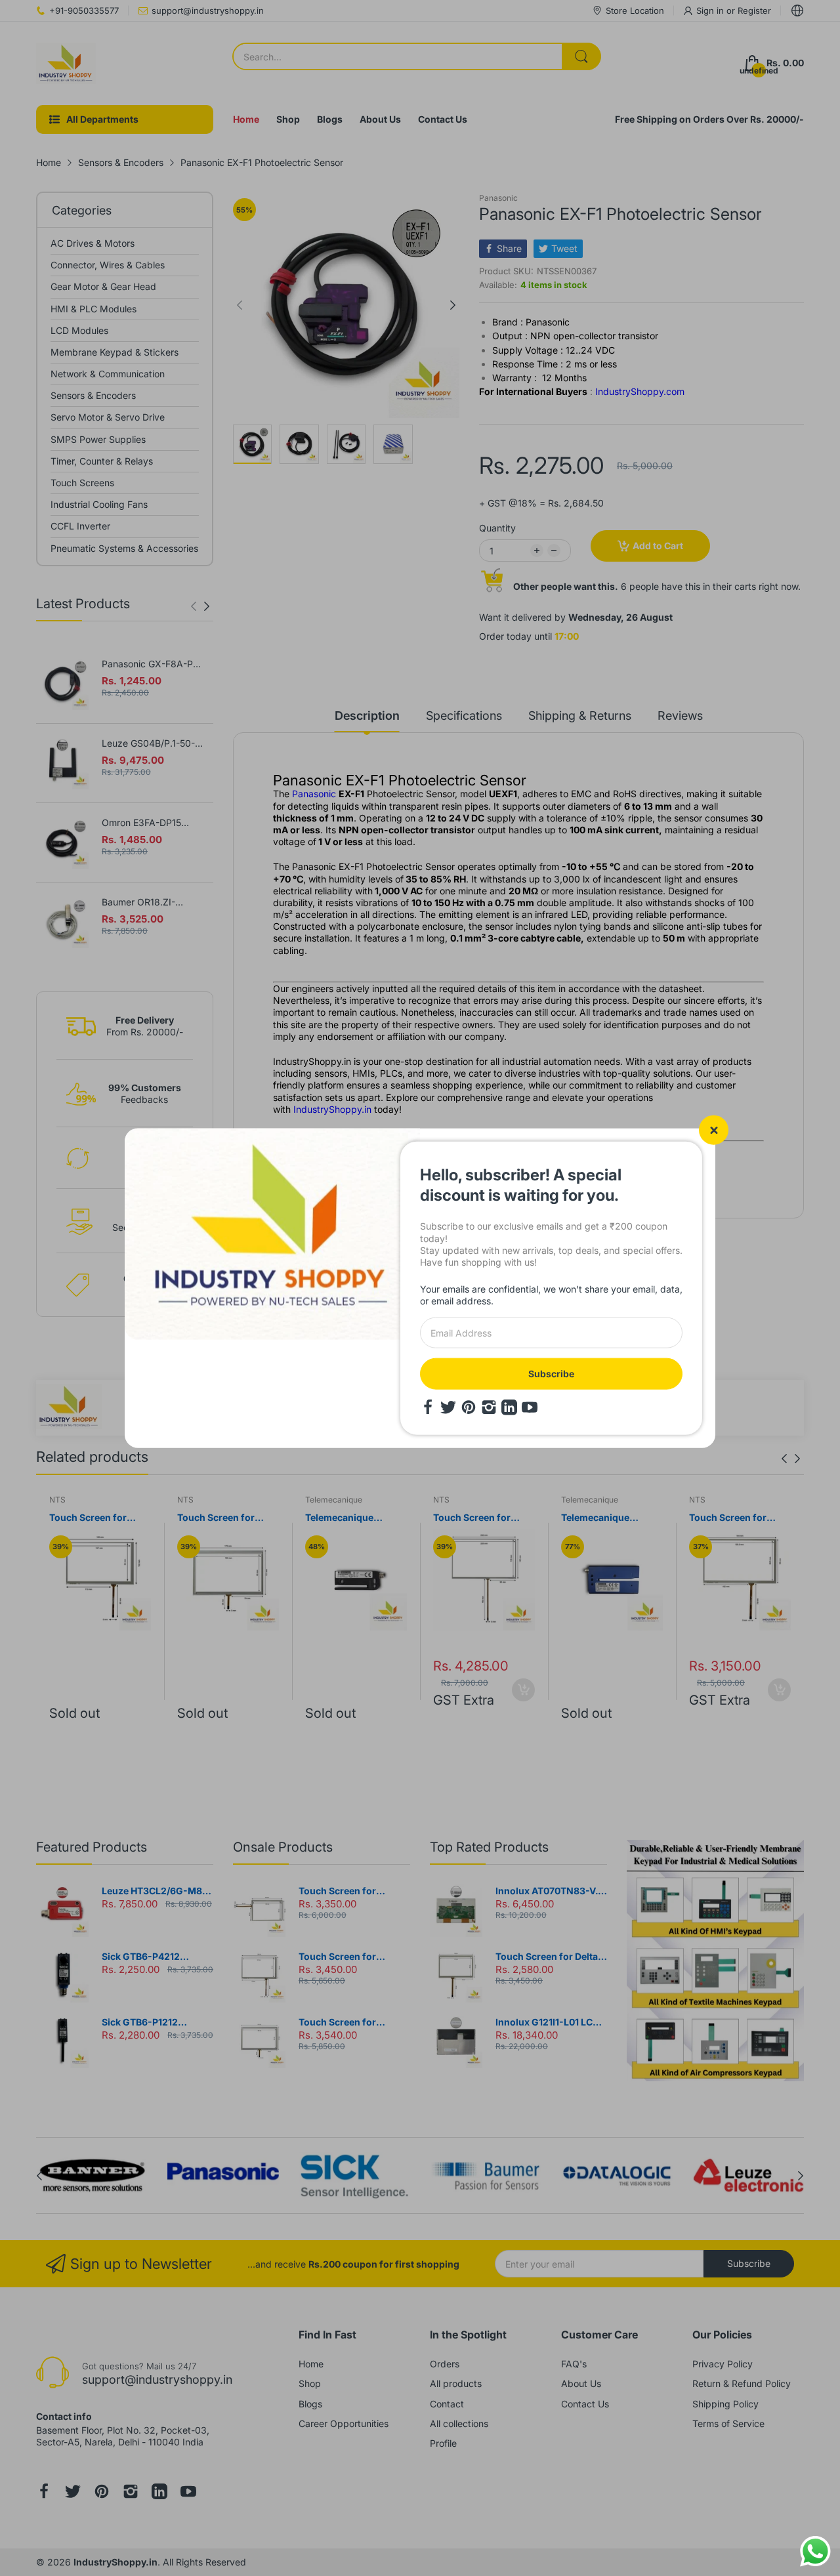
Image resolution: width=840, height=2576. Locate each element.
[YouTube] (530, 1407)
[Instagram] (489, 1407)
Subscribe (551, 1373)
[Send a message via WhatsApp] (815, 2551)
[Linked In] (509, 1407)
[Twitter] (448, 1407)
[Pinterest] (469, 1407)
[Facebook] (428, 1407)
